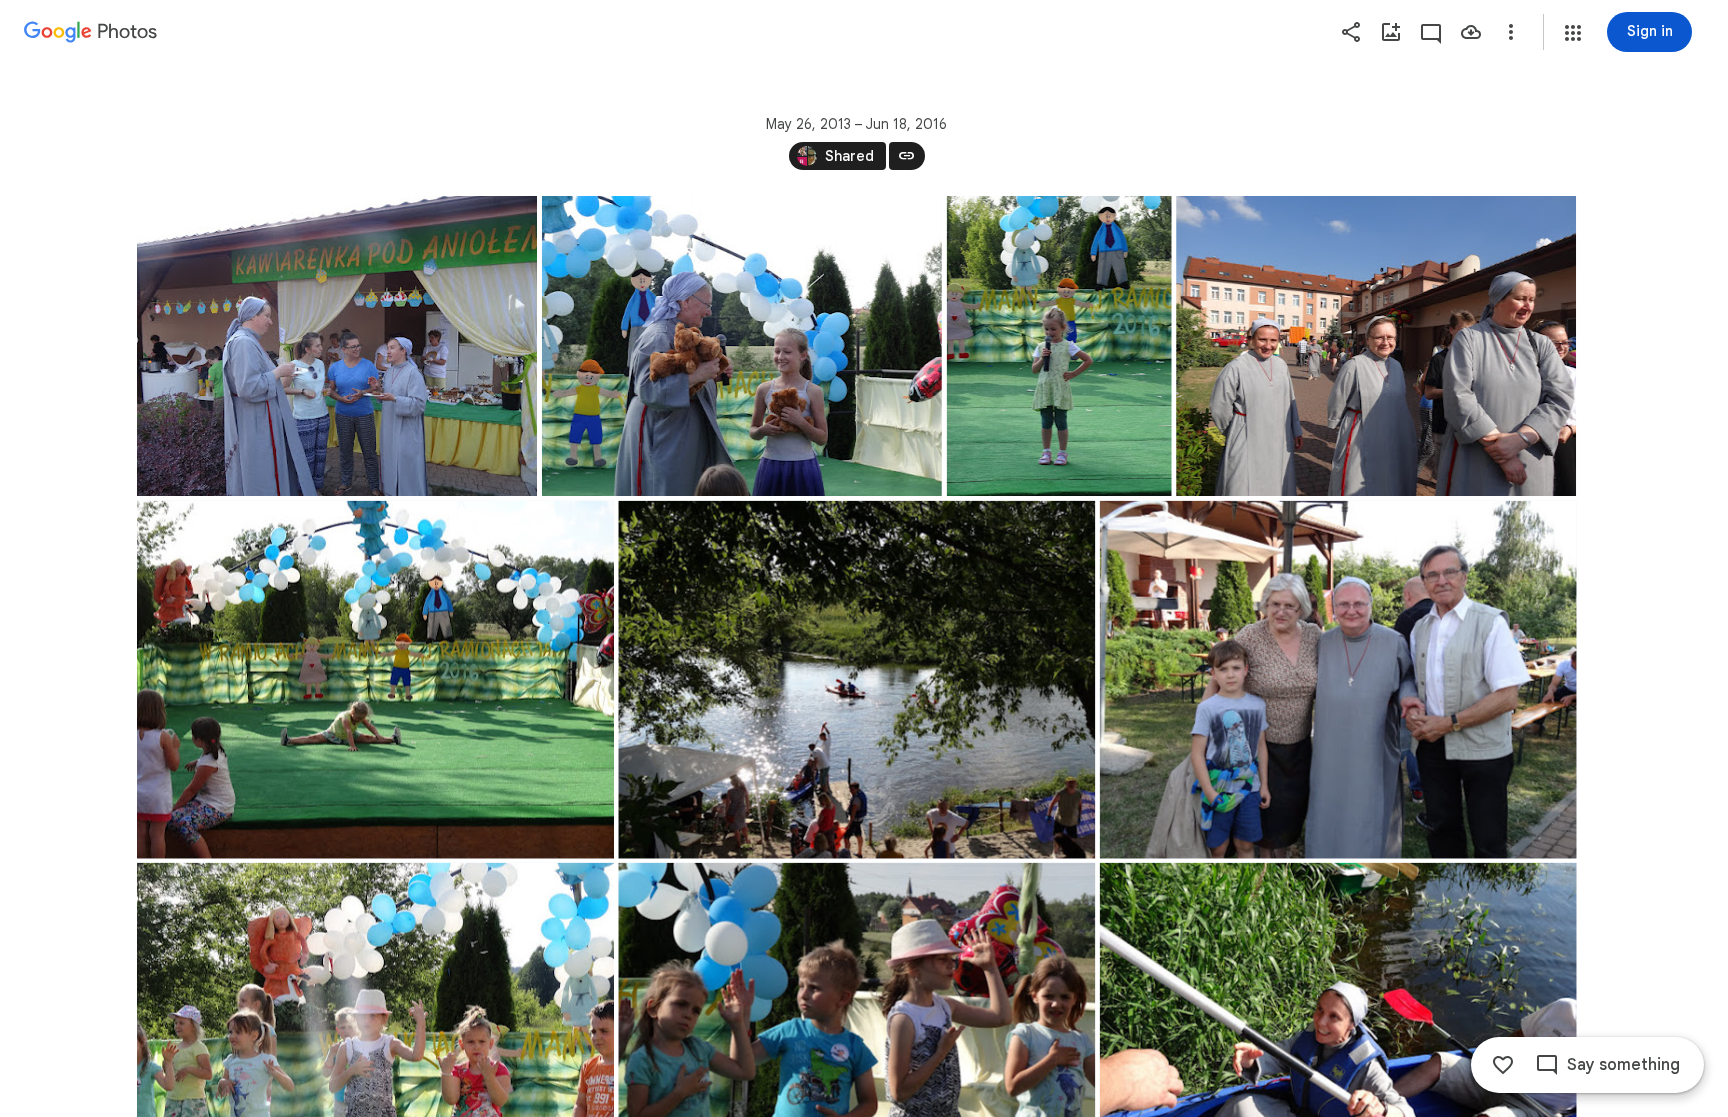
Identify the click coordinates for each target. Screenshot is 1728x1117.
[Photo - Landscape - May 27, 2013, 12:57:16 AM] (1376, 346)
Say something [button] (1623, 1065)
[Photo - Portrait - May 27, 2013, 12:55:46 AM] (1058, 346)
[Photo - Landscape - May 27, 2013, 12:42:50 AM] (337, 346)
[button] (1573, 33)
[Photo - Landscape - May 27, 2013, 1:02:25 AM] (1337, 680)
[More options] (1511, 32)
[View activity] (1431, 32)
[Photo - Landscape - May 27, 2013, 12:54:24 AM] (741, 346)
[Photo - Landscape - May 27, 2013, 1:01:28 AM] (856, 680)
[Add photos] (1391, 32)
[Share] (1351, 32)
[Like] (1503, 1065)
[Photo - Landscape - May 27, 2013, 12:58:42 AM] (375, 680)
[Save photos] (1471, 32)
